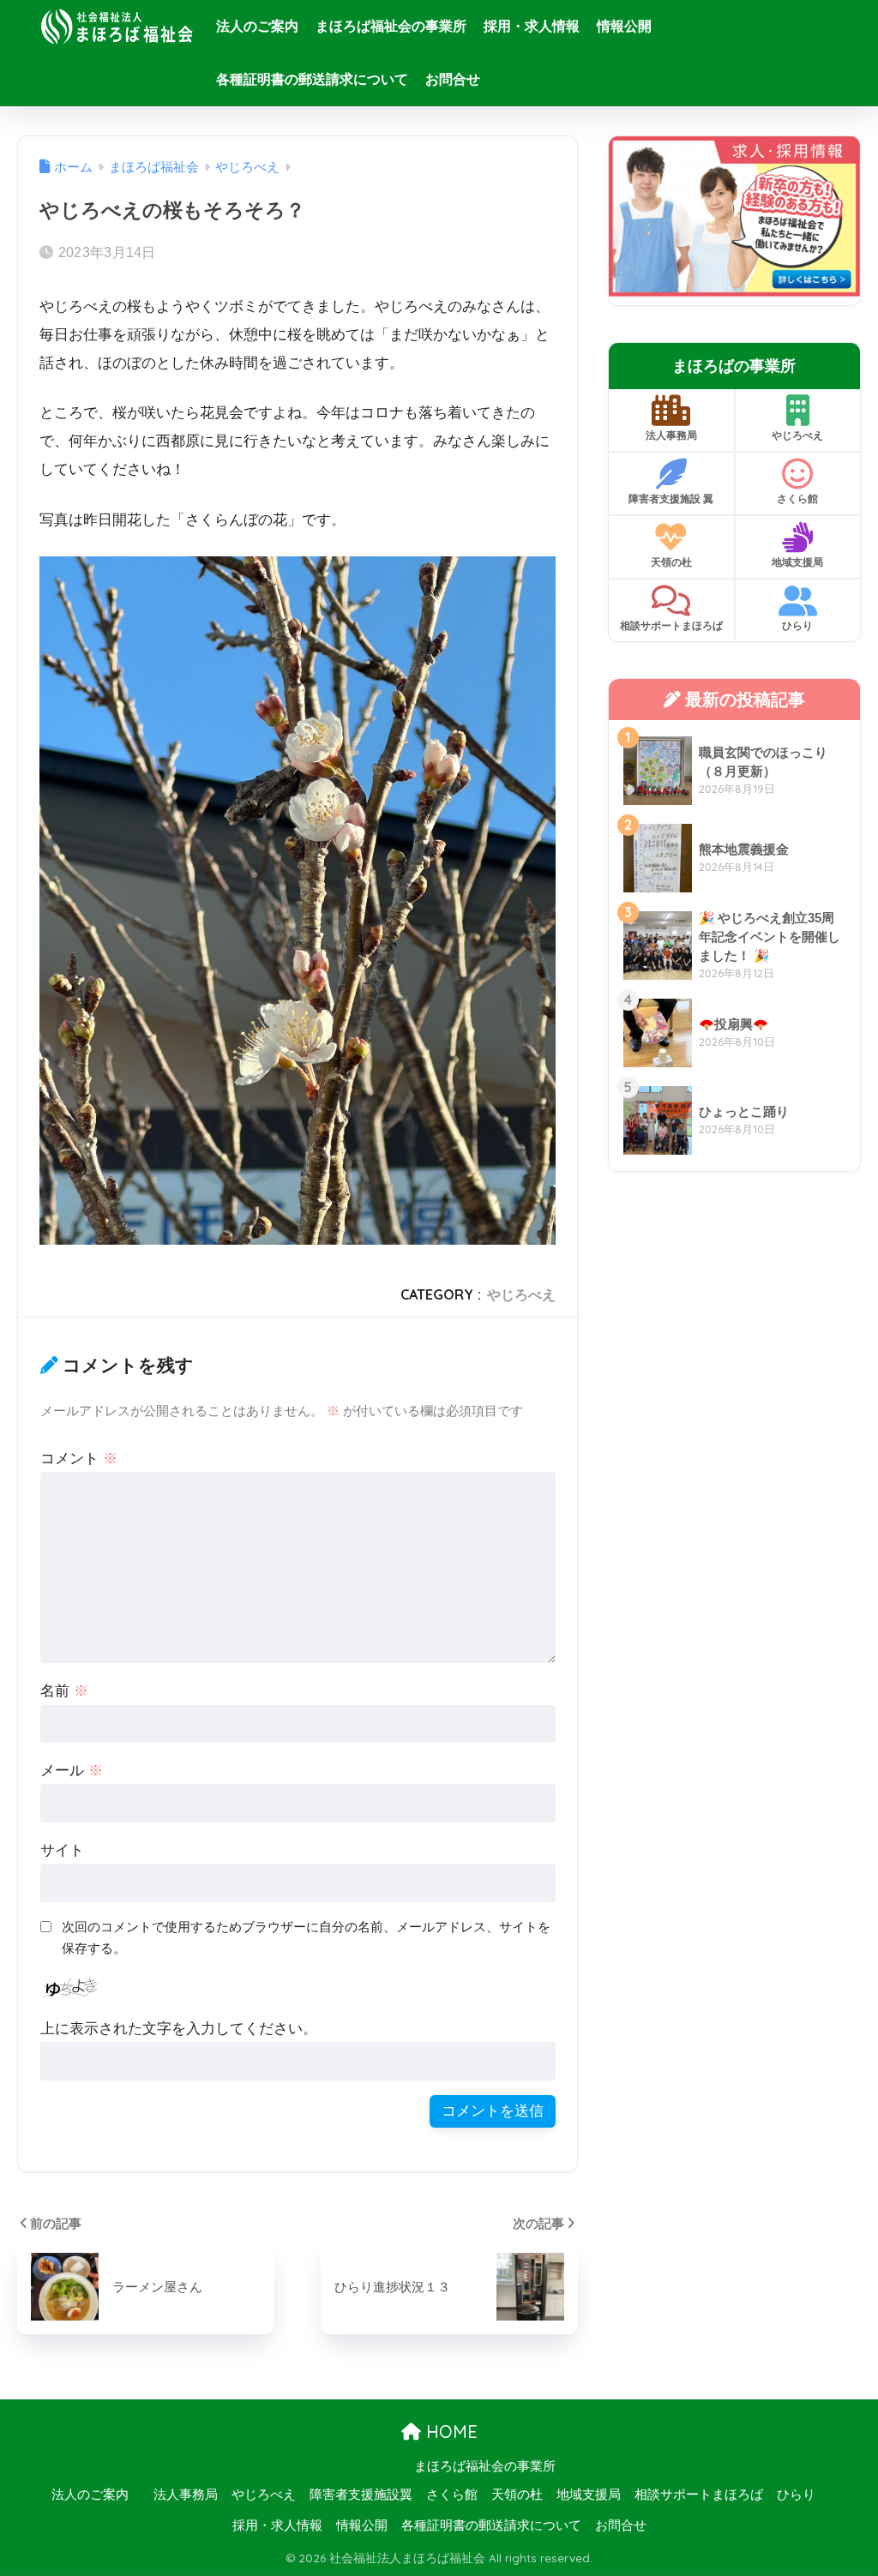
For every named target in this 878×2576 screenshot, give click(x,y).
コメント (79, 1459)
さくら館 (797, 498)
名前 (64, 1691)
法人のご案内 (257, 26)
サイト (62, 1850)
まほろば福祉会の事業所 (391, 26)
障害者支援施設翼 (361, 2495)
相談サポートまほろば (671, 625)
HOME (449, 2432)
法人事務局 (671, 435)
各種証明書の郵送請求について (312, 79)
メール (72, 1771)
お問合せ (453, 79)
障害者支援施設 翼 (671, 498)
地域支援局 (797, 562)
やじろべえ (521, 1294)
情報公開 (624, 26)
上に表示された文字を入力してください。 (179, 2029)
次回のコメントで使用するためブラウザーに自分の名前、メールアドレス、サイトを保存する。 (306, 1937)
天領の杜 (671, 562)
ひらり (797, 625)
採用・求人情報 (532, 26)
